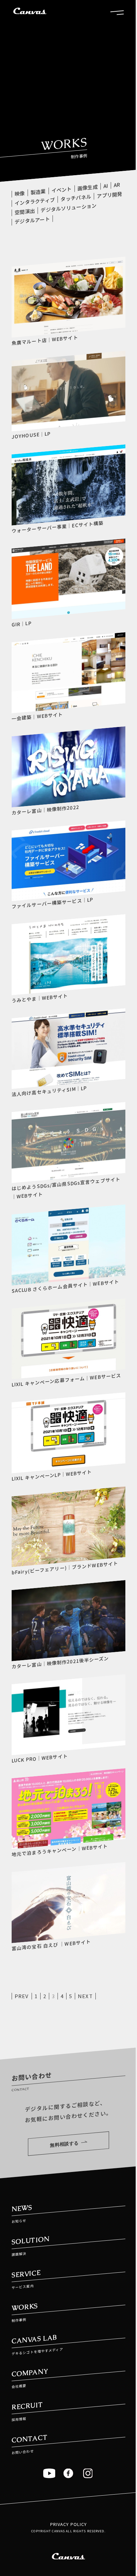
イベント (62, 190)
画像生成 (88, 188)
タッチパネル (76, 198)
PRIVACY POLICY (69, 2524)
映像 (20, 193)
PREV (22, 1996)
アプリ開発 (110, 195)
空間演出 (25, 212)
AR (117, 185)
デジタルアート (32, 220)
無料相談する (64, 2144)
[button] (117, 12)
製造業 (38, 192)
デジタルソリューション (68, 208)
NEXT (85, 1996)
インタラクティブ (35, 201)
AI (106, 186)
